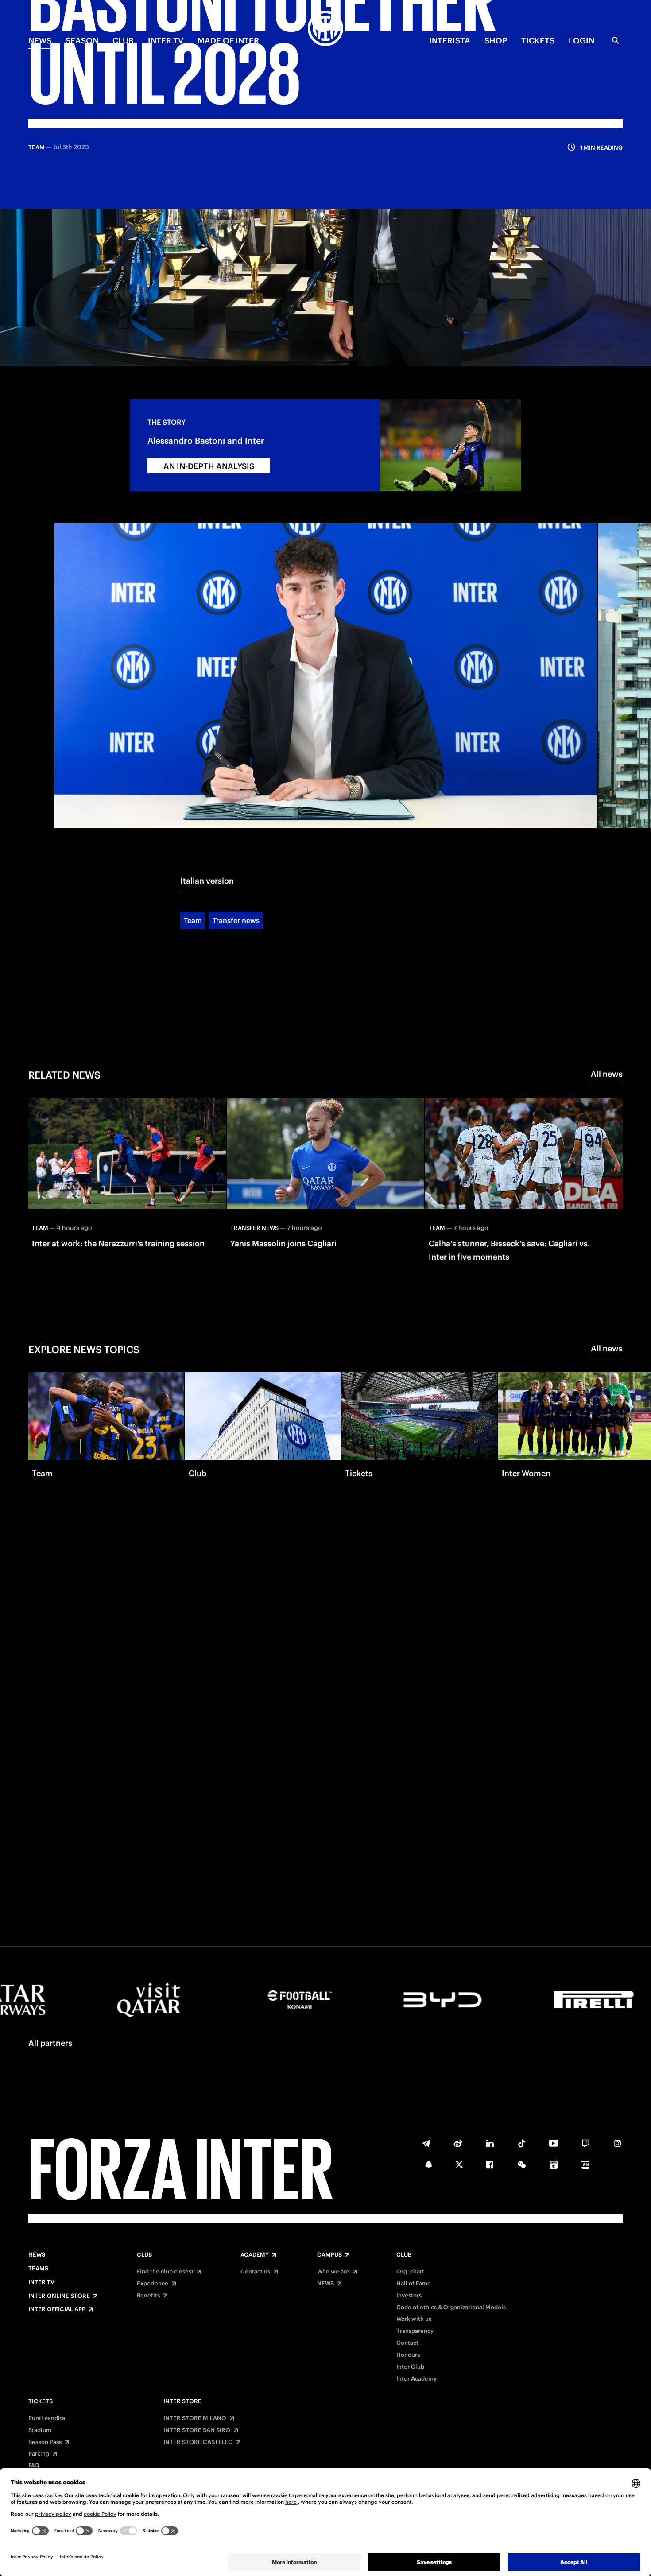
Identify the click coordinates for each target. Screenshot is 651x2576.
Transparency (415, 2331)
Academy (255, 2255)
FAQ (34, 2466)
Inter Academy (417, 2379)
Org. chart (410, 2272)
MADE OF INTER (228, 41)
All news (607, 1074)
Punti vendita (47, 2418)
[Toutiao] (585, 2165)
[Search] (616, 40)
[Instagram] (617, 2143)
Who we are (333, 2272)
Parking (39, 2454)
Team (193, 920)
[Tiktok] (522, 2143)
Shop (496, 41)
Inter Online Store (59, 2296)
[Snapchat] (429, 2165)
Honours (408, 2355)
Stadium (40, 2430)
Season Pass (45, 2442)
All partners (50, 2043)
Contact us (255, 2272)
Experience (153, 2284)
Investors (409, 2296)
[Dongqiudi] (554, 2165)
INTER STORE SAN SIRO (197, 2430)
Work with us (414, 2319)
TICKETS (538, 41)
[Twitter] (459, 2165)
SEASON (82, 41)
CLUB (123, 41)
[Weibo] (458, 2143)
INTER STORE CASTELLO (198, 2442)
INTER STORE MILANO (195, 2418)
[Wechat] (522, 2165)
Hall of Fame (414, 2284)
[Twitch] (585, 2143)
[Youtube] (554, 2143)
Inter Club (410, 2367)
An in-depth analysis (209, 466)
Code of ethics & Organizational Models (451, 2308)
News (37, 2255)
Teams (38, 2269)
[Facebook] (490, 2165)
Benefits (148, 2296)
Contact (407, 2343)
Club (144, 2255)
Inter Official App (57, 2309)
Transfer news (236, 920)
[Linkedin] (490, 2143)
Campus (329, 2255)
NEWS (40, 41)
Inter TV (166, 41)
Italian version (207, 881)
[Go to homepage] (325, 30)
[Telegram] (426, 2143)
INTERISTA (450, 41)
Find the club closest (165, 2272)
